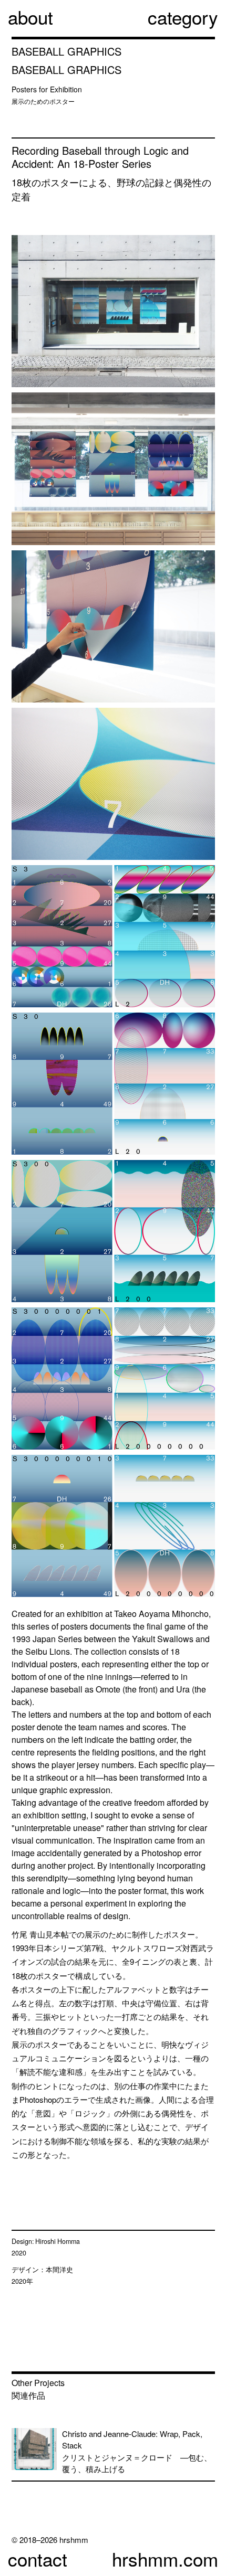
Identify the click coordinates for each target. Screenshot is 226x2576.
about (30, 17)
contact (38, 2559)
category (183, 17)
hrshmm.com (165, 2559)
